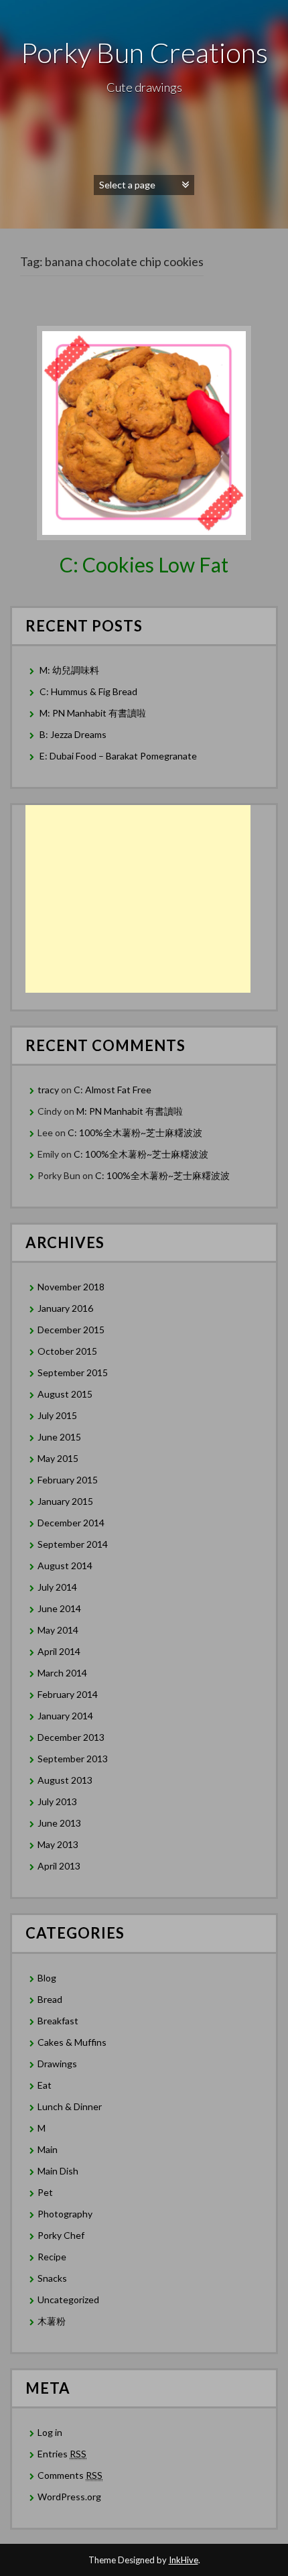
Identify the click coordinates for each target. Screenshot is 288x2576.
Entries (62, 2454)
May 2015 (58, 1458)
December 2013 (71, 1737)
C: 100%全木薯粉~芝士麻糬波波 (135, 1132)
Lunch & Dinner (70, 2106)
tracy (48, 1090)
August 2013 (65, 1780)
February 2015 (68, 1480)
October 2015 (67, 1351)
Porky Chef (61, 2235)
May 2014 (58, 1630)
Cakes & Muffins (72, 2042)
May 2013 (58, 1844)
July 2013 (57, 1801)
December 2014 (71, 1523)
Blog (47, 1978)
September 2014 (73, 1544)
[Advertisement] (138, 899)
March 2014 (62, 1673)
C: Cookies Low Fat (144, 564)
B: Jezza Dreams (74, 734)
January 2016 (65, 1308)
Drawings (57, 2064)
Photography (65, 2214)
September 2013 (73, 1759)
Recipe (52, 2257)
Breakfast (58, 2021)
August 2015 (65, 1394)
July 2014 (57, 1587)
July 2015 (57, 1415)
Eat (45, 2085)
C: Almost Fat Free (113, 1090)
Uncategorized (68, 2299)
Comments (70, 2475)
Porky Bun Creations (144, 52)
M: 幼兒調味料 (69, 670)
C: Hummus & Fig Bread (89, 691)
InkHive (184, 2560)
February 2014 (68, 1694)
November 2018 (71, 1287)
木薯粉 (52, 2321)
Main (48, 2149)
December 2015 (71, 1330)
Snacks (52, 2278)
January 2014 (65, 1716)
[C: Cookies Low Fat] (144, 431)
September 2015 (73, 1372)
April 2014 (59, 1651)
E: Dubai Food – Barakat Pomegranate (119, 756)
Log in (50, 2432)
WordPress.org (69, 2497)
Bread (50, 1999)
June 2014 (59, 1608)
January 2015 (65, 1501)
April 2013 (59, 1866)
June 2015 (59, 1437)
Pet (45, 2192)
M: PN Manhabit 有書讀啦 (93, 713)
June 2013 (59, 1823)
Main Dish (58, 2171)
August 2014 (65, 1566)
